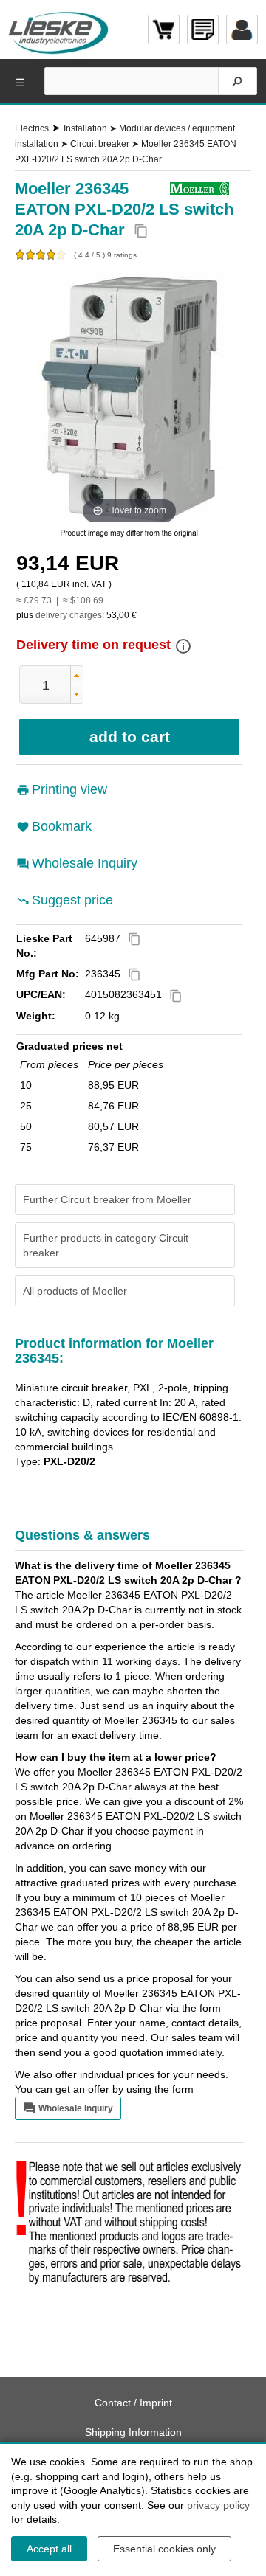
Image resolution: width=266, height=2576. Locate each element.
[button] (76, 675)
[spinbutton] (46, 685)
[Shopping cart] (164, 30)
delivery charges (69, 615)
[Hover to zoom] (129, 398)
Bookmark (62, 826)
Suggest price (72, 900)
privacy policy (218, 2505)
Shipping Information (133, 2432)
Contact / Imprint (133, 2403)
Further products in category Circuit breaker (106, 1245)
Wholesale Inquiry (85, 863)
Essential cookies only (164, 2549)
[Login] (242, 30)
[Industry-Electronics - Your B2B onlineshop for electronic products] (59, 30)
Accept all (49, 2549)
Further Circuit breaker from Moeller (107, 1199)
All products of (75, 1291)
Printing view (69, 789)
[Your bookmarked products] (203, 30)
